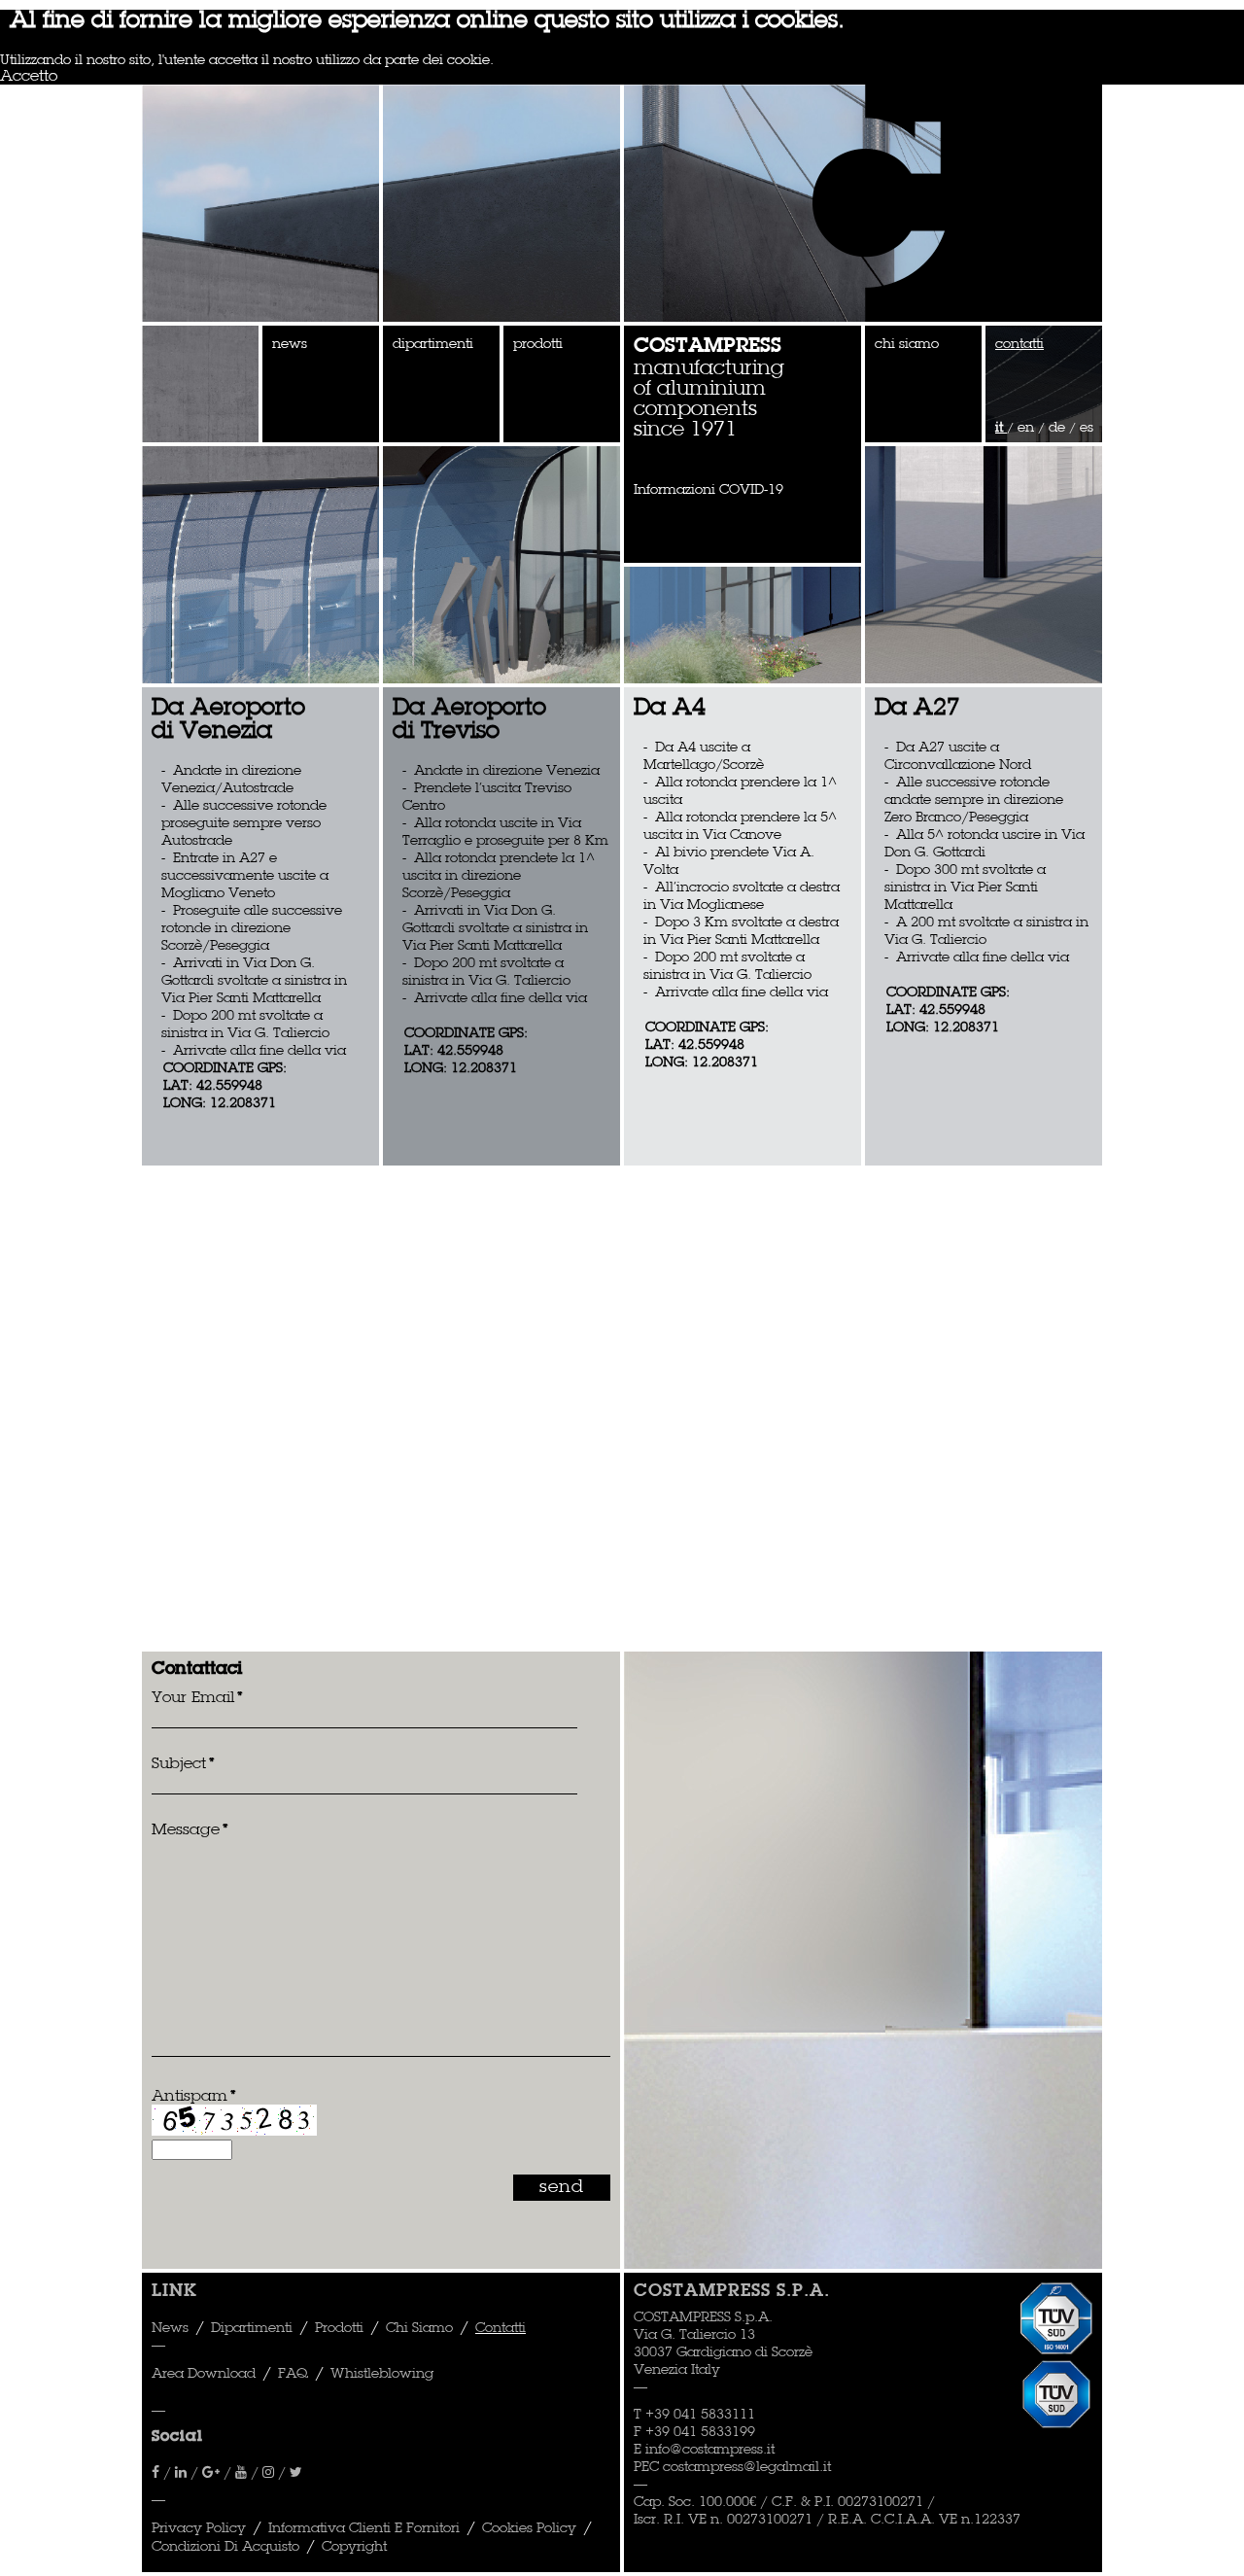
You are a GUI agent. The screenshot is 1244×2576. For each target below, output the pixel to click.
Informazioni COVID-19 (708, 490)
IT (1001, 428)
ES (1087, 428)
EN (1028, 428)
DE (1059, 428)
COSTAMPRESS (708, 347)
